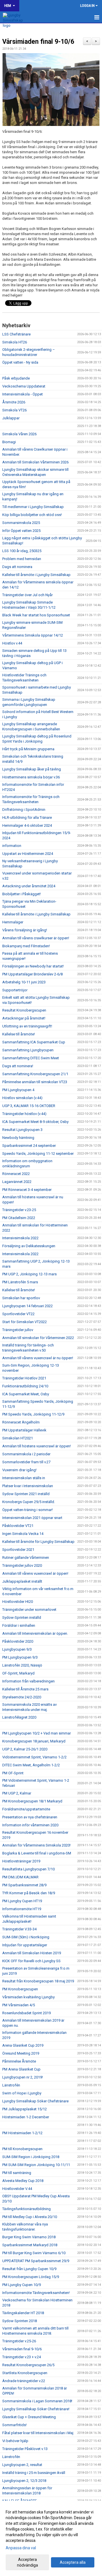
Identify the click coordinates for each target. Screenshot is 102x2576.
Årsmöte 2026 (14, 402)
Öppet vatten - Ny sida (20, 362)
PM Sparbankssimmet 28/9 (24, 1885)
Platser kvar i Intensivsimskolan (28, 1486)
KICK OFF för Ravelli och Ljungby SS (31, 1961)
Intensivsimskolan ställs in (24, 1478)
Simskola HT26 (15, 342)
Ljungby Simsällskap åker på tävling (32, 769)
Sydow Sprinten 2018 (20, 2321)
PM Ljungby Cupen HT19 (22, 1901)
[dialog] (51, 2538)
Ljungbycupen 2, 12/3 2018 (24, 2481)
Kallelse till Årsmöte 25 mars (25, 1689)
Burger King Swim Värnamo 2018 (29, 2237)
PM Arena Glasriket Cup (21, 2069)
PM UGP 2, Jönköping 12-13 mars (29, 1274)
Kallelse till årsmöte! (19, 1034)
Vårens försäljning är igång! (25, 930)
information (12, 846)
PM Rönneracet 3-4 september (27, 1190)
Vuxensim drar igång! (19, 1470)
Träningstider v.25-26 (19, 2341)
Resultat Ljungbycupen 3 (22, 1130)
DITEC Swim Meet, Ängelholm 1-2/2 (31, 1765)
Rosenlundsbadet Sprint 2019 (26, 2013)
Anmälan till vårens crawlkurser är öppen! (36, 938)
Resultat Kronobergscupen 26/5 (28, 2365)
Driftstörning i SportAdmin (24, 810)
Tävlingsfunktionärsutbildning (26, 2209)
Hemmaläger (13, 922)
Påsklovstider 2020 (18, 1641)
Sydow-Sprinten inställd (22, 1617)
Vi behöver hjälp (15, 2441)
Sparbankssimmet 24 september (29, 1146)
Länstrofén (11, 2085)
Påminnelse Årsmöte (19, 2061)
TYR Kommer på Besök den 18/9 (29, 1893)
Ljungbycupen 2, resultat (22, 2465)
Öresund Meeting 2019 (21, 2053)
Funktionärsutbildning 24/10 (25, 1386)
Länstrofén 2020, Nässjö (22, 1665)
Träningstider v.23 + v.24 (22, 2357)
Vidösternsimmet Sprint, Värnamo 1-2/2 (34, 1757)
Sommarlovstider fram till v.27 (26, 1462)
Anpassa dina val (21, 2548)
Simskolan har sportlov (21, 1298)
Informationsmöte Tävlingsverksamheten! (36, 2293)
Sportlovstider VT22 (18, 1314)
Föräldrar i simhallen (19, 1625)
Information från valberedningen (28, 1681)
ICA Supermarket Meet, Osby (26, 1394)
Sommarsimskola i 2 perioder (26, 1454)
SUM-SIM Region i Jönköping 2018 (31, 2157)
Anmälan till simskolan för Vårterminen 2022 (38, 1338)
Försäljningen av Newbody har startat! (33, 966)
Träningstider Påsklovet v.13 (25, 2449)
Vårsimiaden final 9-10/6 (38, 42)
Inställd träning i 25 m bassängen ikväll (34, 2473)
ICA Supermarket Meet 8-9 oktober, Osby (35, 1122)
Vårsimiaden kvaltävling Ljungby (28, 1997)
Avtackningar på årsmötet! (24, 1018)
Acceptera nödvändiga (27, 2562)
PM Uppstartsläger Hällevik (24, 1430)
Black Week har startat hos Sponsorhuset (36, 615)
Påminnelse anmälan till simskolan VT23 (35, 1082)
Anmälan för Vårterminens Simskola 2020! (36, 1845)
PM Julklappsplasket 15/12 (25, 2109)
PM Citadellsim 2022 (19, 1218)
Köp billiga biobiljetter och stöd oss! (32, 515)
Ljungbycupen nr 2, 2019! (23, 2077)
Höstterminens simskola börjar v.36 (31, 777)
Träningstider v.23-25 (19, 1210)
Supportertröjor (15, 990)
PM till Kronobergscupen (22, 2149)
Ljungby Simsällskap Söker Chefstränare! (36, 2409)
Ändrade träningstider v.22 (24, 2381)
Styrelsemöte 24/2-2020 (22, 1697)
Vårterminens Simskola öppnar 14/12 (33, 635)
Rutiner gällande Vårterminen (26, 1558)
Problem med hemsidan (22, 559)
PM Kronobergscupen (20, 1989)
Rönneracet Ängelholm (21, 1422)
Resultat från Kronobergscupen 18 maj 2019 (38, 1981)
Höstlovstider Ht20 (18, 1602)
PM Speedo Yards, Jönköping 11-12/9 (33, 1414)
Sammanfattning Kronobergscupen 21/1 (35, 1074)
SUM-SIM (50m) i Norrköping (26, 1937)
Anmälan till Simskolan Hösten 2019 (32, 1953)
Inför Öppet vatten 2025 (21, 531)
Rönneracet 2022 (16, 1174)
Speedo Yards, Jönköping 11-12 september (38, 1154)
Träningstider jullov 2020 (22, 1565)
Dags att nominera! (18, 1066)
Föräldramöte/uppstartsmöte (26, 1809)
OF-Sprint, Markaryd (18, 1673)
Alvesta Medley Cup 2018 (23, 2181)
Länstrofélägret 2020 (19, 1717)
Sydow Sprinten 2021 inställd (26, 1494)
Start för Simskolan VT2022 (25, 1322)
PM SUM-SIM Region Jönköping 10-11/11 (36, 2165)
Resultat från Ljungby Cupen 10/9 (29, 2269)
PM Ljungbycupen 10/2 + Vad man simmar (37, 1733)
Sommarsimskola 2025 (21, 523)
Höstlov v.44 (12, 643)
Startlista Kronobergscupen (25, 2373)
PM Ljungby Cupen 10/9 (22, 2285)
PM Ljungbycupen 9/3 (20, 1657)
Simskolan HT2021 (18, 1438)
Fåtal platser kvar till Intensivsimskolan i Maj (38, 2433)
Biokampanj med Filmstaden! (26, 946)
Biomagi (9, 442)
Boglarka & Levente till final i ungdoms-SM (37, 1853)
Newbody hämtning (18, 1138)
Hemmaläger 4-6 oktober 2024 (27, 825)
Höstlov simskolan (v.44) (22, 1098)
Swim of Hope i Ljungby (22, 2093)
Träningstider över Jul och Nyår (27, 595)
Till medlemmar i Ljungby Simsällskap (33, 507)
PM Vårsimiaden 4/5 (19, 2005)
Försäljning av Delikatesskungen (29, 1246)
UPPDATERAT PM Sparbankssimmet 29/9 (36, 2261)
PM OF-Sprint (13, 1773)
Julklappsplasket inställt (22, 1581)
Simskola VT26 (14, 410)
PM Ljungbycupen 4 (18, 1090)
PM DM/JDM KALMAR (20, 1877)
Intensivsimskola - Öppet (23, 394)
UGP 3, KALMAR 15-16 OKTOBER (29, 1106)
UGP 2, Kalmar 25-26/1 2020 (25, 1749)
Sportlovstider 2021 (18, 1550)
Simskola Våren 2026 (19, 434)
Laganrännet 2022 (17, 1182)
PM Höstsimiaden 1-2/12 (22, 2133)
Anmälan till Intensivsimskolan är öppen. (35, 1633)
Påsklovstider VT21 (18, 1526)
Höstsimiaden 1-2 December (26, 2117)
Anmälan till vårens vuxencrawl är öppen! (35, 1573)
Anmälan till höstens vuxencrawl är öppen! (37, 1446)
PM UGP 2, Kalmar (17, 1793)
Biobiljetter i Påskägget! (22, 894)
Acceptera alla (73, 2562)
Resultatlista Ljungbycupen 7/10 (28, 1869)
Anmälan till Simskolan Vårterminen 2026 (35, 462)
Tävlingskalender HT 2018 (23, 2313)
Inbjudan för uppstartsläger (25, 1945)
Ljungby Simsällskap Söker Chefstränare (35, 2101)
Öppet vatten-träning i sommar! (27, 1510)
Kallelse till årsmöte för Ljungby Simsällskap (38, 1542)
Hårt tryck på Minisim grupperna (28, 749)
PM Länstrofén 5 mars (20, 1282)
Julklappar (11, 418)
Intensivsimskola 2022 (20, 1238)
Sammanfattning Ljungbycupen (28, 1050)
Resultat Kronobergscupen (24, 1010)
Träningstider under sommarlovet (29, 1610)
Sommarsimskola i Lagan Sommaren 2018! (37, 2401)
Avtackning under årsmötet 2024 (29, 886)
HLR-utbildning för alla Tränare (27, 817)
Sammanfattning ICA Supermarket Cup (34, 1042)
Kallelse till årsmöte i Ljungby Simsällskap (36, 575)
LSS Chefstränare (16, 334)
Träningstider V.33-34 (19, 1929)
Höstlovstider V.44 (17, 2189)
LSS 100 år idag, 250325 (22, 551)
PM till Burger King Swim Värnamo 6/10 (34, 2253)
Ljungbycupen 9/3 (17, 1649)
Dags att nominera (17, 567)
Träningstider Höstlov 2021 (24, 1378)
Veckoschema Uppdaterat (24, 386)
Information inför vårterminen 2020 (30, 1825)
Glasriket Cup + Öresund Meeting (29, 2417)
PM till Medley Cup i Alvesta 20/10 (30, 2217)
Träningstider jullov (18, 1330)
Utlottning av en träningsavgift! (27, 1026)
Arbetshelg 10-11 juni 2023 (24, 982)
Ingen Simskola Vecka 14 (23, 1534)
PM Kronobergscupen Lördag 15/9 (31, 2277)
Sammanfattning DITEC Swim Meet (31, 1058)
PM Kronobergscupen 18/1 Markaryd (32, 1801)
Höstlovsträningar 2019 (21, 1861)
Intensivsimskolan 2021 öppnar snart (32, 1518)
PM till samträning (17, 2173)
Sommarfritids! (14, 2425)
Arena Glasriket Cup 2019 (23, 2045)
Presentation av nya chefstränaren (30, 1817)
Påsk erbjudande (16, 378)
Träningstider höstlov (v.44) (24, 1114)
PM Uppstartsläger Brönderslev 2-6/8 (32, 974)
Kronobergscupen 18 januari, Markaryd (34, 1741)
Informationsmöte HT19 (22, 1909)
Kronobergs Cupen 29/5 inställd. (29, 1502)
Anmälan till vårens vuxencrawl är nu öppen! (38, 1358)
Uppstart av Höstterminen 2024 (28, 854)
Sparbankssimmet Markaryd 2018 (30, 2245)
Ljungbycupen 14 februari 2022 (27, 1306)
